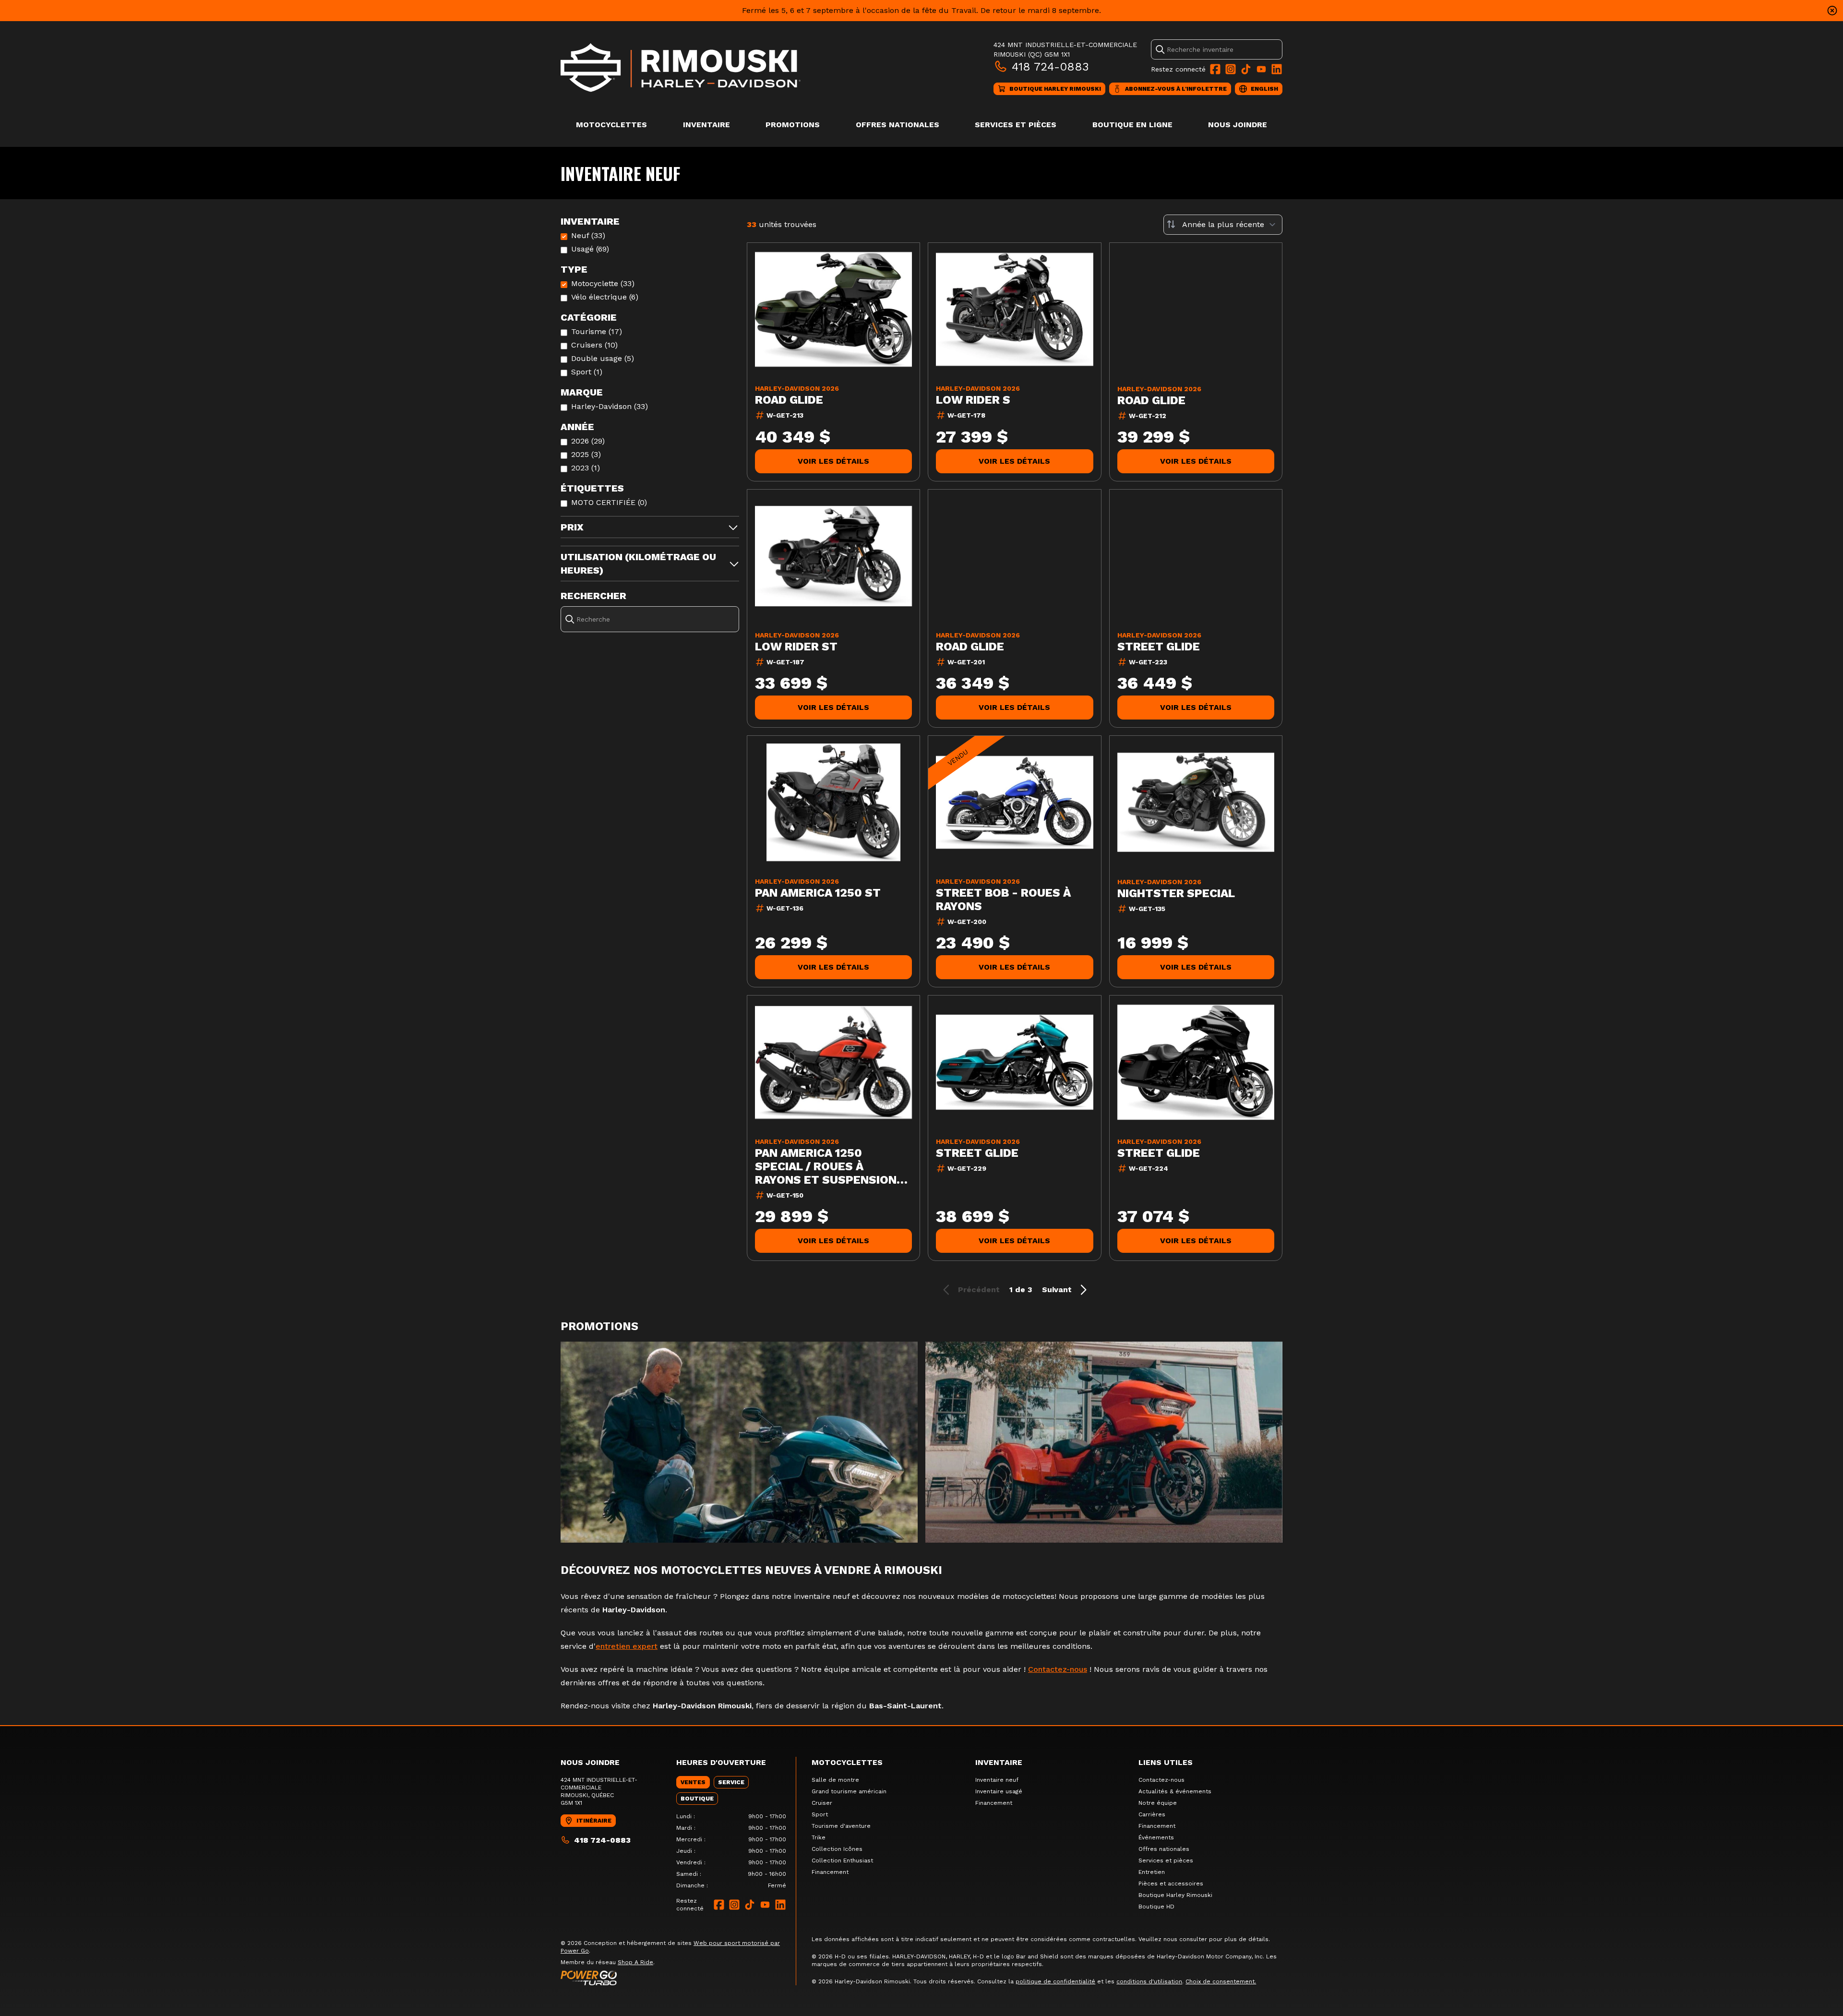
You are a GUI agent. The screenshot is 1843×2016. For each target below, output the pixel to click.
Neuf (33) (588, 235)
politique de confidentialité (1055, 1981)
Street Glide (1159, 647)
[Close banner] (1832, 11)
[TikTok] (1246, 69)
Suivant (1057, 1290)
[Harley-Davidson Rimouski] (681, 67)
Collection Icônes (837, 1849)
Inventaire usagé (999, 1791)
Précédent (979, 1290)
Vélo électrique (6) (605, 297)
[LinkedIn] (1277, 69)
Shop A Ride (635, 1962)
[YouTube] (1261, 69)
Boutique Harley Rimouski (1175, 1895)
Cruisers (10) (594, 345)
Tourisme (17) (597, 331)
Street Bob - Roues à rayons (1003, 900)
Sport (820, 1814)
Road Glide (789, 400)
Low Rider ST (796, 647)
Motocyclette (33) (603, 283)
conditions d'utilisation (1149, 1981)
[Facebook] (1215, 69)
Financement (830, 1872)
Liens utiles (1166, 1762)
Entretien (1152, 1872)
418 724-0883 (1050, 67)
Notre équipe (1158, 1803)
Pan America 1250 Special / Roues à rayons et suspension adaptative (826, 1166)
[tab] (693, 1782)
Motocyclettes (611, 125)
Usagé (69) (590, 249)
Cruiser (822, 1803)
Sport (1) (587, 372)
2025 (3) (586, 454)
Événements (1156, 1837)
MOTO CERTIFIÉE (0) (609, 502)
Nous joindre (1238, 125)
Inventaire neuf (997, 1780)
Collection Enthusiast (842, 1860)
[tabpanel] (731, 1851)
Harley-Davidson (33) (610, 406)
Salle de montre (835, 1780)
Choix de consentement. (1221, 1981)
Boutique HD (1156, 1907)
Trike (819, 1837)
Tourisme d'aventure (841, 1826)
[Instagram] (1231, 69)
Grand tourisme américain (849, 1791)
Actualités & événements (1175, 1791)
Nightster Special (1176, 893)
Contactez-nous (1058, 1669)
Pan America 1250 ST (818, 893)
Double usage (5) (603, 358)
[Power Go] (678, 1978)
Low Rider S (973, 400)
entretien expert (627, 1646)
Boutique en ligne (1132, 125)
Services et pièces (1016, 125)
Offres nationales (898, 125)
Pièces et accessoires (1171, 1884)
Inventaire (706, 125)
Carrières (1152, 1814)
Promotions (793, 125)
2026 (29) (588, 441)
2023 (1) (586, 468)
